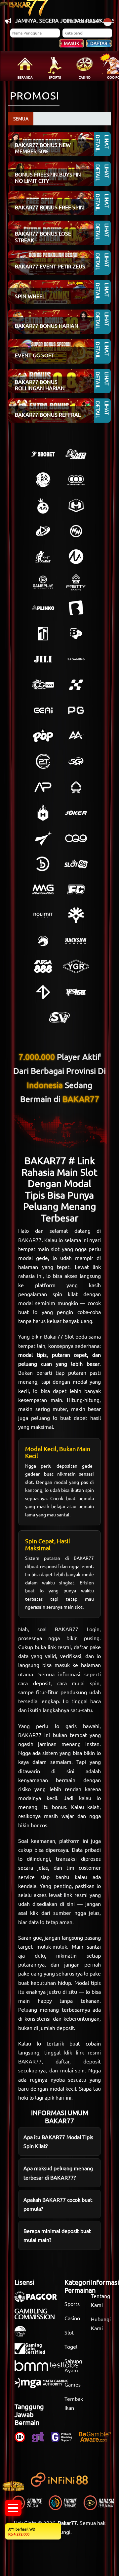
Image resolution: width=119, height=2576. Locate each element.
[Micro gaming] (76, 557)
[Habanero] (43, 813)
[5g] (76, 761)
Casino (72, 2318)
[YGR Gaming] (76, 966)
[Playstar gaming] (43, 838)
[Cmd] (76, 454)
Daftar (99, 43)
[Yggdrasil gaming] (76, 915)
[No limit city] (43, 915)
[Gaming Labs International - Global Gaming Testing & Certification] (33, 2352)
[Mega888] (43, 966)
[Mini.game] (43, 608)
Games (73, 2384)
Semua (21, 118)
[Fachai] (76, 889)
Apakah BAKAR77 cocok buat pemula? (58, 2204)
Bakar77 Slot (59, 1336)
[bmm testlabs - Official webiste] (50, 2369)
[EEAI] (43, 710)
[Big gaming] (76, 608)
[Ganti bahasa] (108, 21)
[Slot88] (76, 864)
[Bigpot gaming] (76, 634)
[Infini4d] (43, 992)
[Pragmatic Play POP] (43, 736)
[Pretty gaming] (76, 582)
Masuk (72, 43)
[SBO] (43, 454)
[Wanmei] (76, 531)
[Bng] (43, 864)
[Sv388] (59, 1017)
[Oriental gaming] (43, 685)
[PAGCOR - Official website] (39, 2300)
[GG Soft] (76, 506)
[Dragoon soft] (43, 941)
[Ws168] (76, 992)
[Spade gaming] (76, 787)
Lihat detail (103, 144)
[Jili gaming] (43, 659)
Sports (72, 2304)
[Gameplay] (43, 582)
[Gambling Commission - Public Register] (38, 2317)
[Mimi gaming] (43, 889)
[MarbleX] (76, 685)
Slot (69, 2332)
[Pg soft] (76, 710)
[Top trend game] (43, 634)
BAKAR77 (30, 1240)
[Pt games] (43, 761)
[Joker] (76, 813)
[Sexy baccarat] (43, 557)
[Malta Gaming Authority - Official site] (45, 2386)
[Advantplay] (43, 787)
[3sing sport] (76, 480)
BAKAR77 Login (77, 1629)
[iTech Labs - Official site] (23, 2334)
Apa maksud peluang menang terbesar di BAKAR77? (58, 2172)
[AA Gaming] (76, 736)
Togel (71, 2346)
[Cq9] (76, 838)
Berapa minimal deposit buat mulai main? (57, 2235)
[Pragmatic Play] (43, 506)
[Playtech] (43, 531)
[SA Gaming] (76, 659)
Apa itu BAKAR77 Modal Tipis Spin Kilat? (58, 2141)
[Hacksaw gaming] (76, 941)
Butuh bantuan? (82, 21)
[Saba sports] (43, 480)
